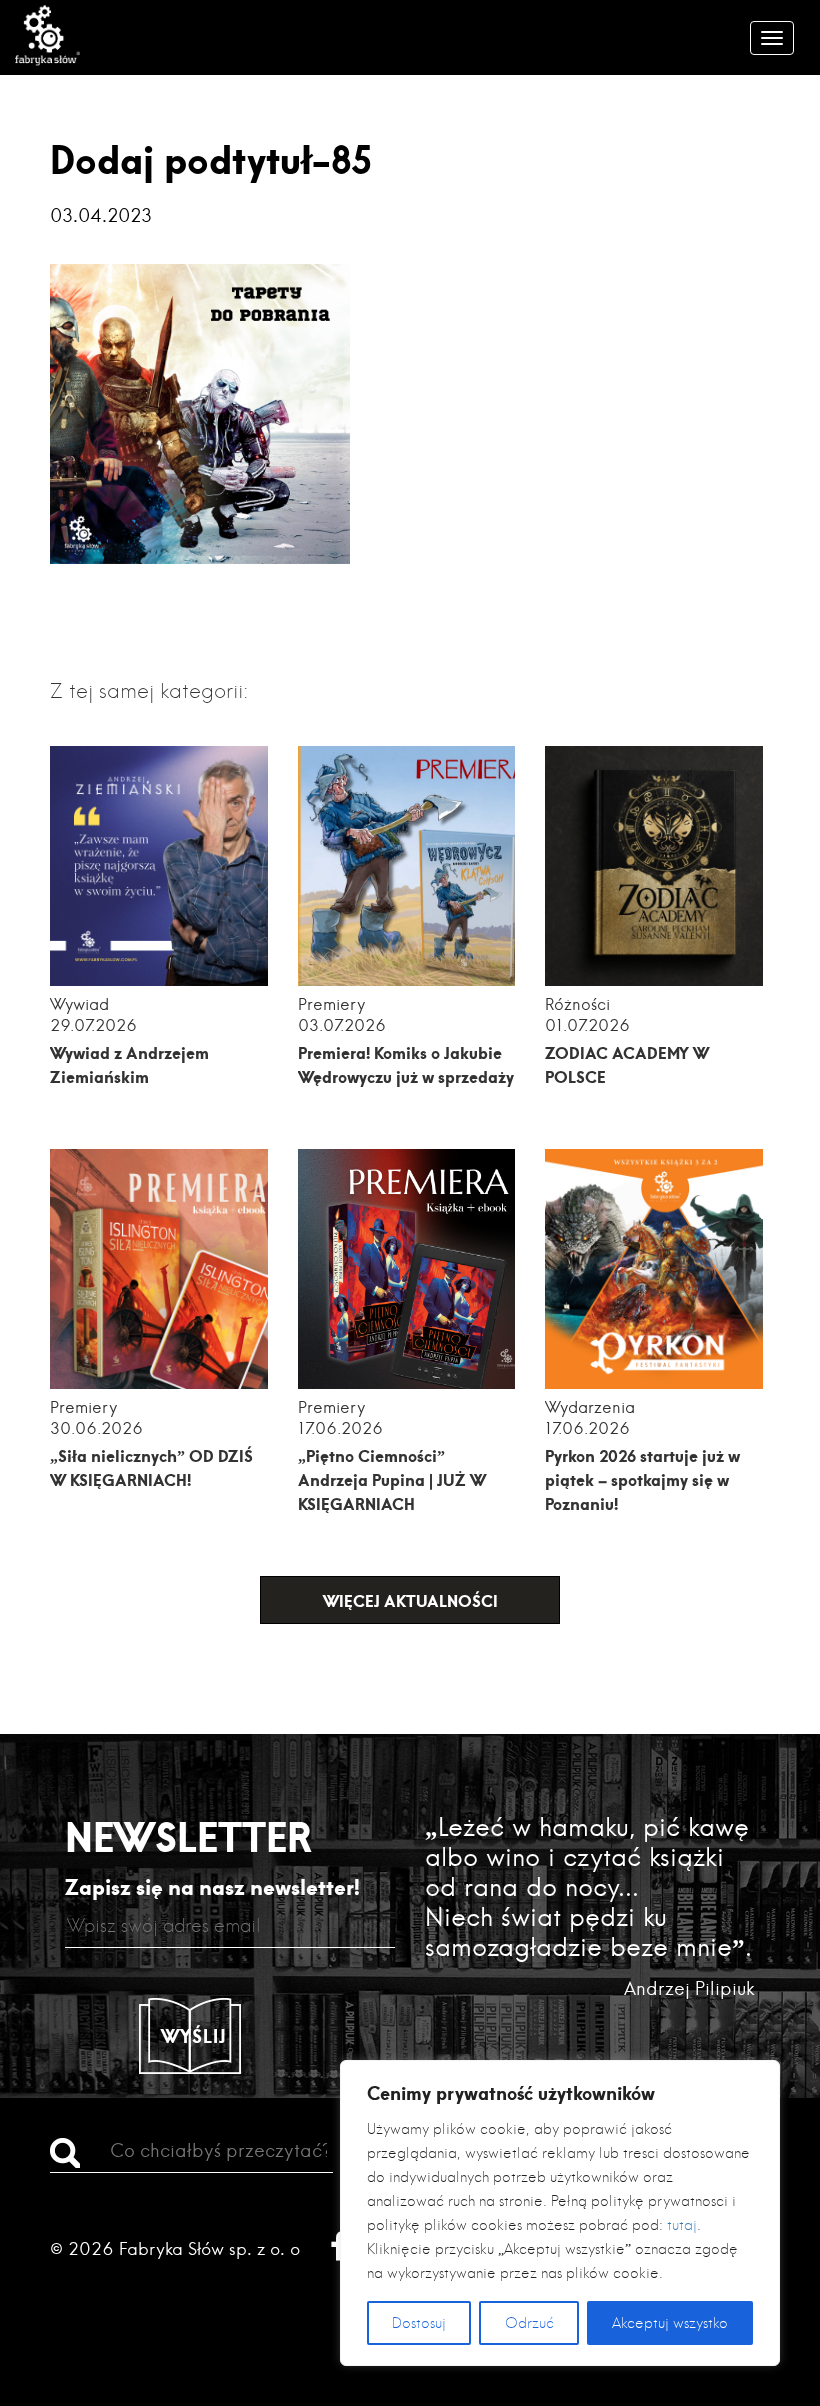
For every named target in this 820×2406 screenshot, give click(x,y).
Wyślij (194, 2036)
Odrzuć (529, 2323)
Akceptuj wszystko (670, 2323)
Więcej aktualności (410, 1600)
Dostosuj (419, 2323)
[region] (560, 2213)
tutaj (682, 2225)
